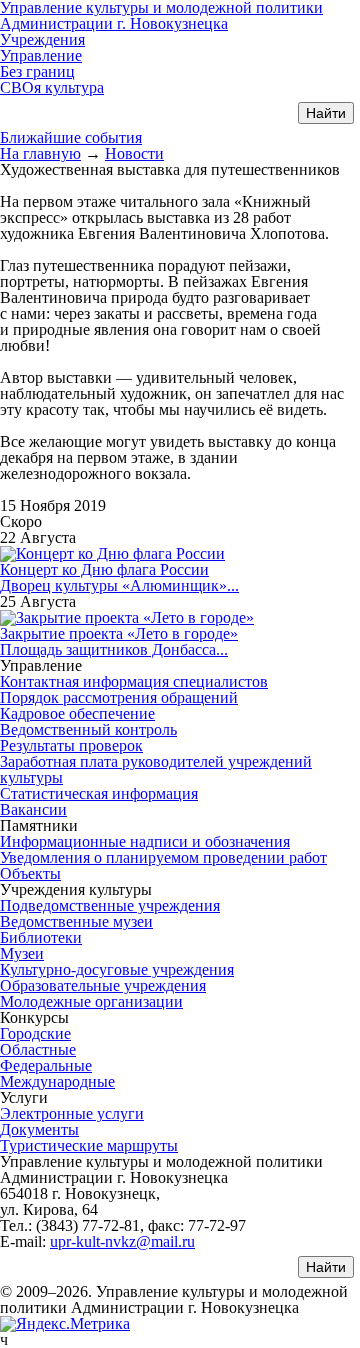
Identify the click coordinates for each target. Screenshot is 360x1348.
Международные (57, 1081)
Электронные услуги (72, 1113)
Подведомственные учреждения (110, 905)
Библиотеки (41, 937)
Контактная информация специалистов (134, 681)
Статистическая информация (99, 793)
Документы (39, 1129)
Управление (41, 55)
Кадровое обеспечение (77, 713)
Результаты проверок (71, 745)
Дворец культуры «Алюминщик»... (119, 585)
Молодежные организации (91, 1001)
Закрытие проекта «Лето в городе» (119, 633)
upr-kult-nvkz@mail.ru (122, 1241)
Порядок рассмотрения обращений (119, 697)
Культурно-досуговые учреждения (117, 969)
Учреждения (42, 39)
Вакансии (33, 809)
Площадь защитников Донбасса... (114, 649)
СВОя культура (52, 87)
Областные (38, 1049)
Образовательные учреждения (103, 985)
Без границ (37, 71)
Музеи (22, 953)
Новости (134, 153)
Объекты (30, 873)
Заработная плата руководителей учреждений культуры (156, 769)
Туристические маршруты (89, 1145)
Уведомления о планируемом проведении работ (163, 857)
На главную (40, 153)
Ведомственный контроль (88, 729)
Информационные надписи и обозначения (145, 841)
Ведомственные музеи (76, 921)
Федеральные (46, 1065)
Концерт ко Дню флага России (104, 569)
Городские (35, 1033)
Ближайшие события (71, 137)
